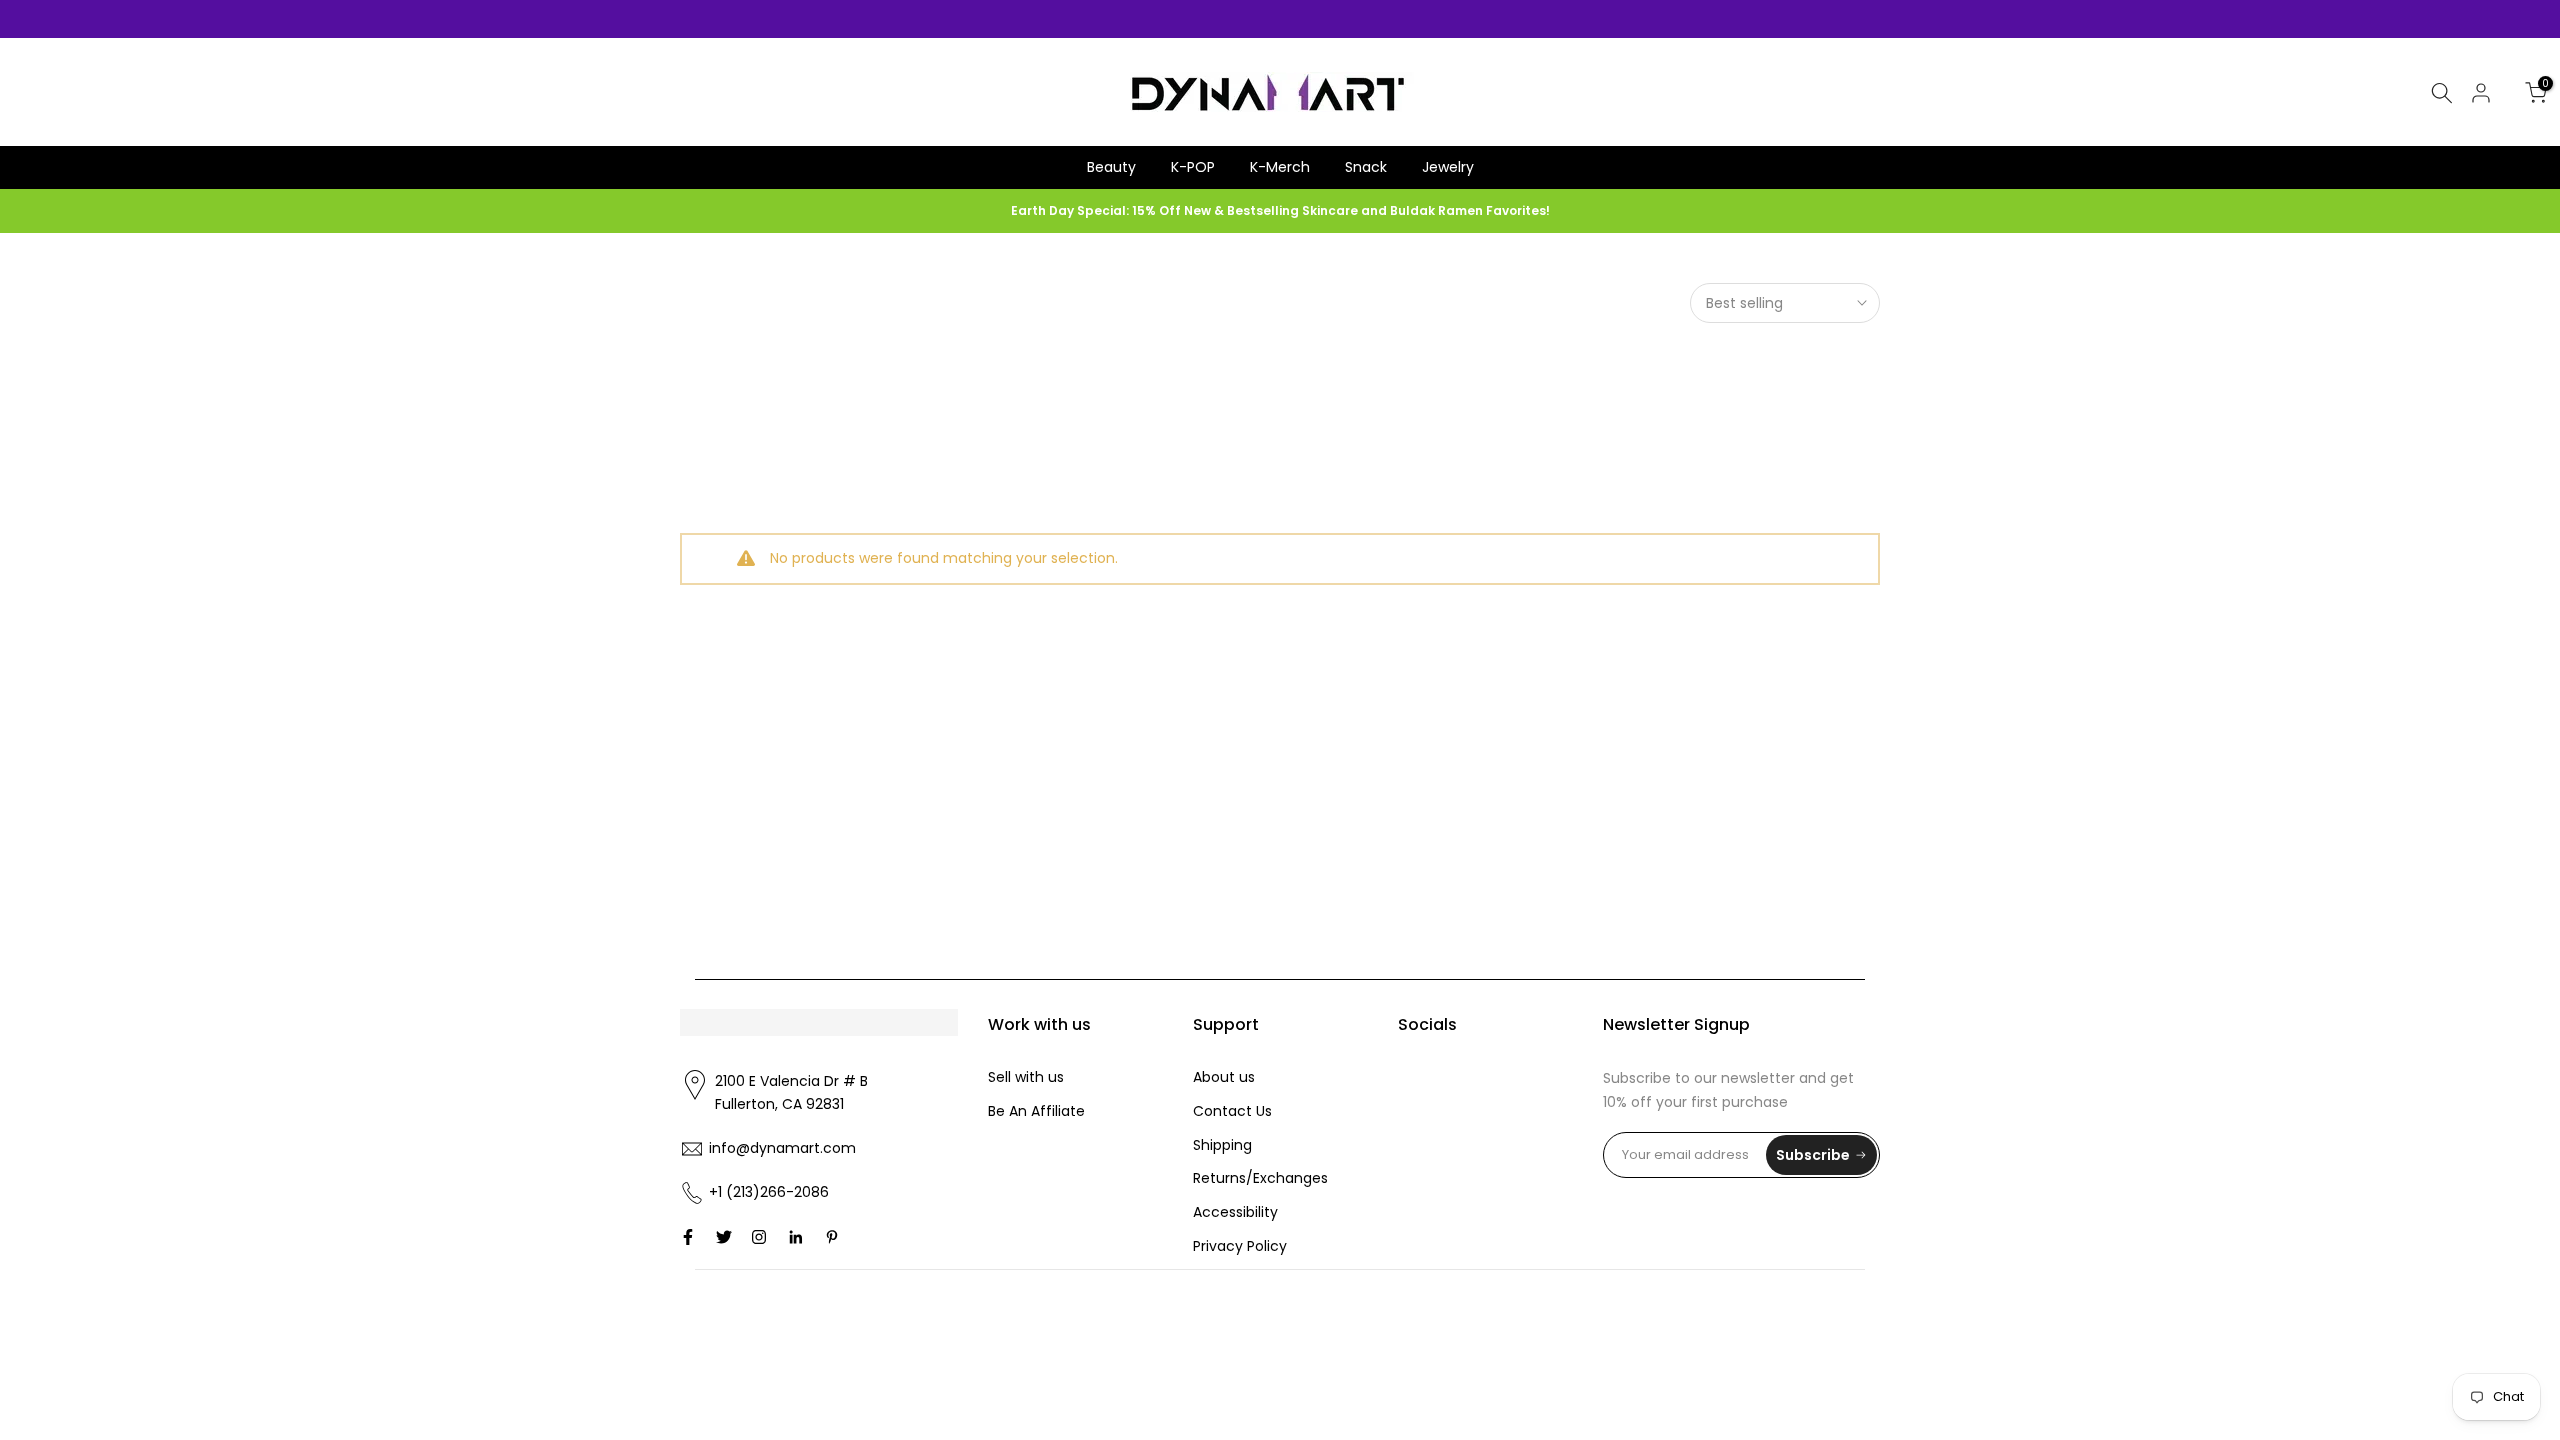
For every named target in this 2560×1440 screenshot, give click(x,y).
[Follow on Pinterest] (832, 1237)
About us (1224, 1077)
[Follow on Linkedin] (795, 1237)
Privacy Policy (1240, 1246)
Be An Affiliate (1036, 1111)
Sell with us (1026, 1077)
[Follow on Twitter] (724, 1237)
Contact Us (1232, 1111)
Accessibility (1235, 1212)
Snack (1366, 167)
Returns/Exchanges (1260, 1178)
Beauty (1111, 167)
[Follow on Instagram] (759, 1237)
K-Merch (1280, 167)
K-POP (1193, 167)
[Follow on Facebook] (688, 1237)
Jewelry (1448, 167)
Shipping (1222, 1145)
